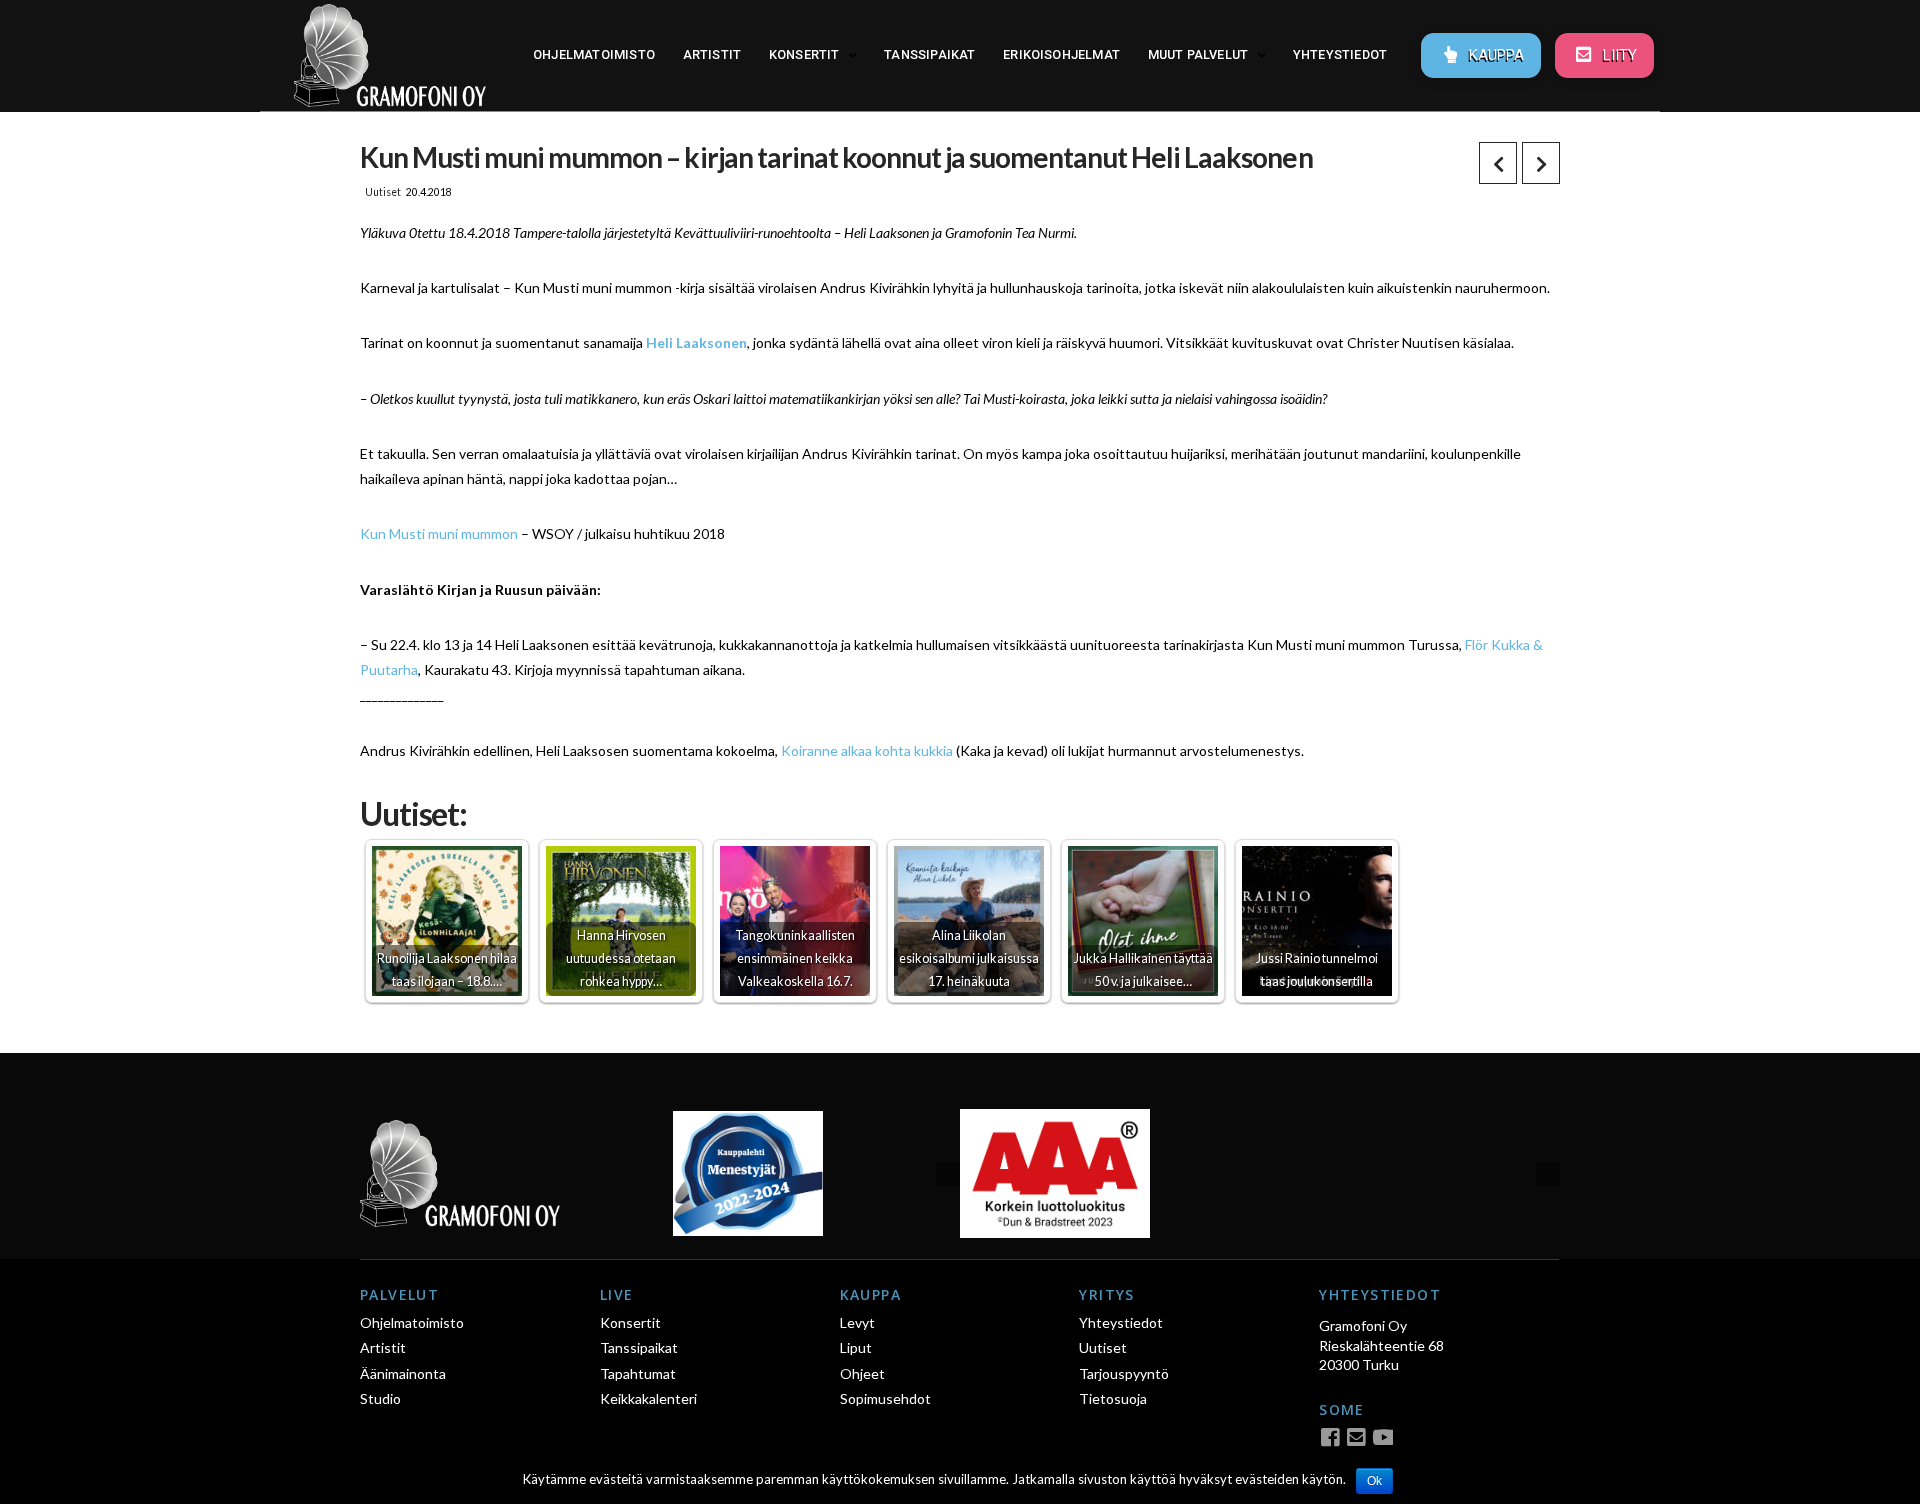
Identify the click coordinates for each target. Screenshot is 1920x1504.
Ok (1374, 1481)
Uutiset (383, 192)
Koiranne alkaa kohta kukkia (867, 750)
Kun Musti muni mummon (439, 533)
